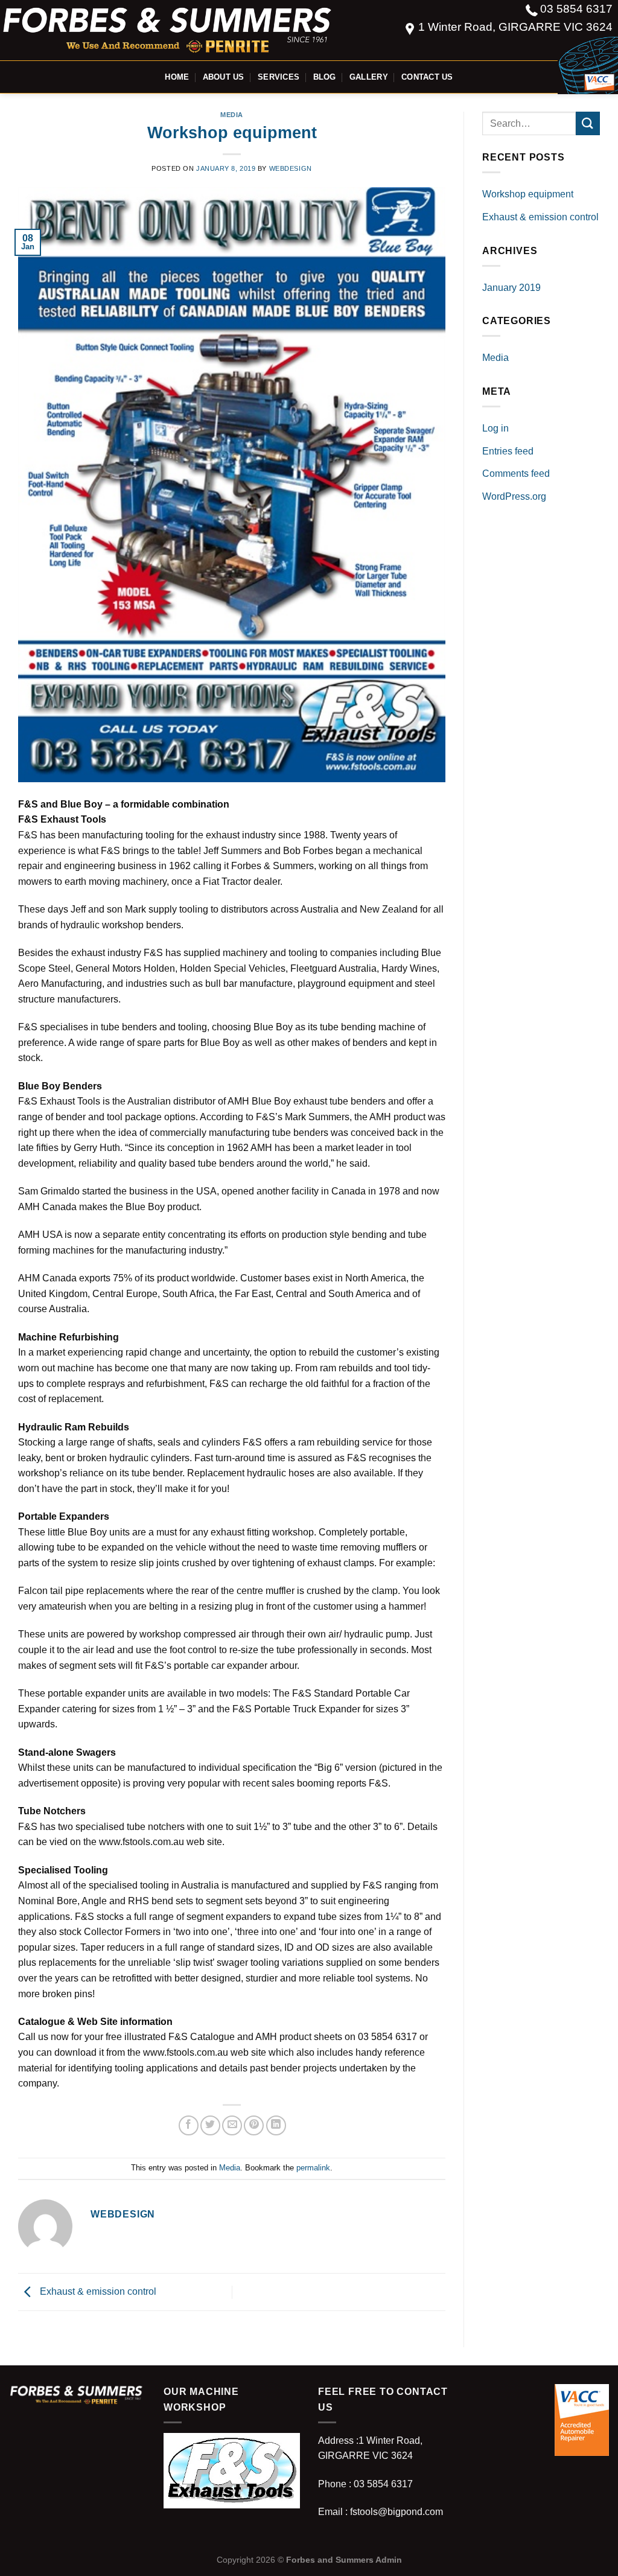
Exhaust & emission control (97, 2291)
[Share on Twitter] (210, 2125)
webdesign (291, 168)
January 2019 (511, 288)
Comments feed (516, 473)
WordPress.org (514, 496)
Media (232, 115)
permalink (313, 2168)
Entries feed (508, 451)
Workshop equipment (528, 194)
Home (177, 77)
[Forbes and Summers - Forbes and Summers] (170, 30)
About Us (224, 77)
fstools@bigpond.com (397, 2512)
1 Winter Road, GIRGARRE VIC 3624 (515, 27)
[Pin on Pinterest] (254, 2125)
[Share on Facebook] (189, 2125)
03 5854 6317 (576, 9)
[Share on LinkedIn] (276, 2125)
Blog (325, 77)
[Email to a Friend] (232, 2125)
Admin (389, 2560)
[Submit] (588, 123)
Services (279, 77)
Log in (495, 428)
